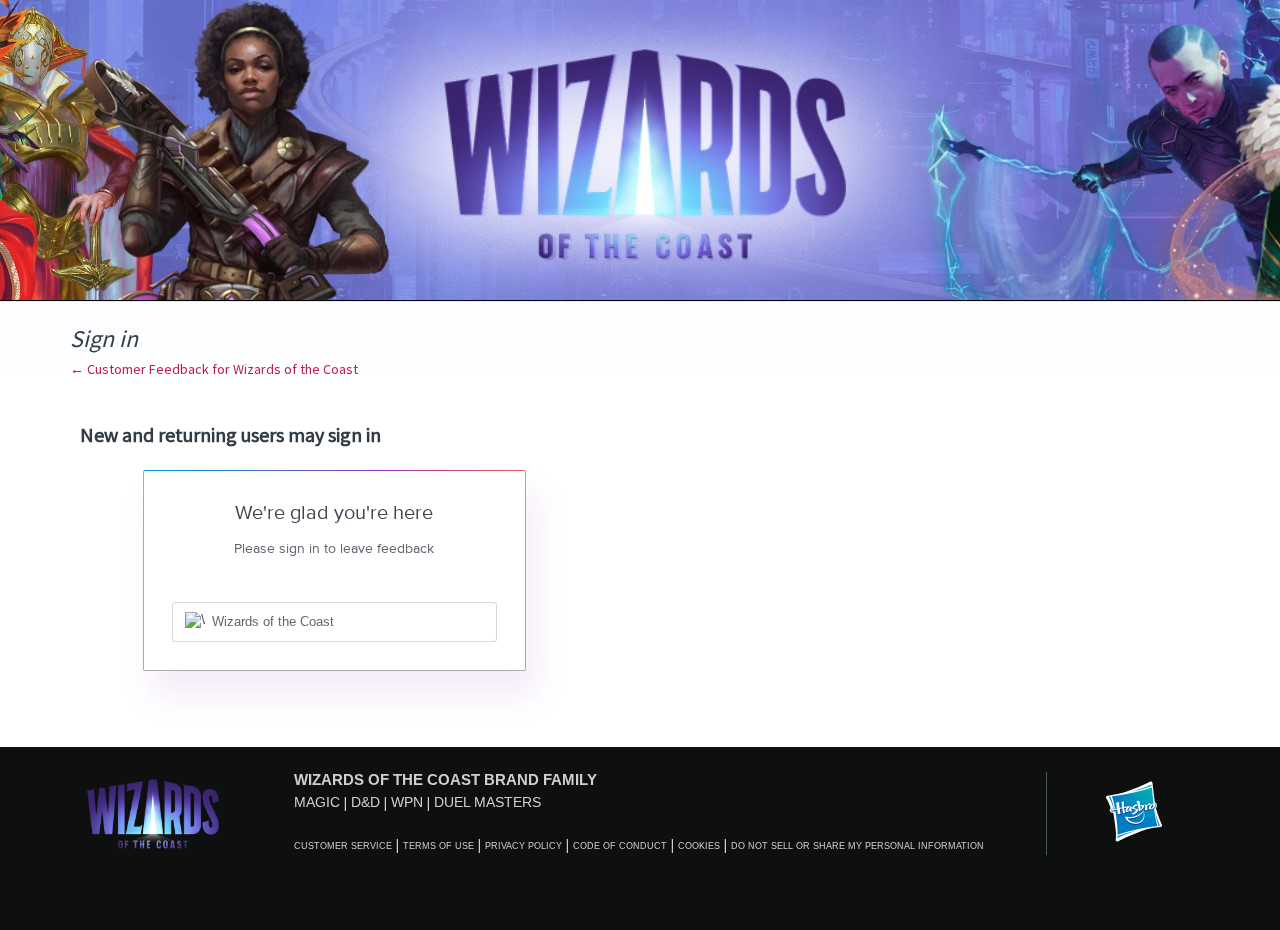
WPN (407, 802)
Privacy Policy (523, 846)
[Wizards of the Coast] (152, 813)
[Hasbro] (1134, 813)
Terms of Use (438, 846)
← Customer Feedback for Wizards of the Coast (214, 369)
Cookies (699, 846)
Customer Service (343, 846)
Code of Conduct (620, 846)
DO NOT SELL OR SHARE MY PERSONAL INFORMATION (857, 846)
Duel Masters (487, 802)
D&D (365, 802)
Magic (317, 802)
